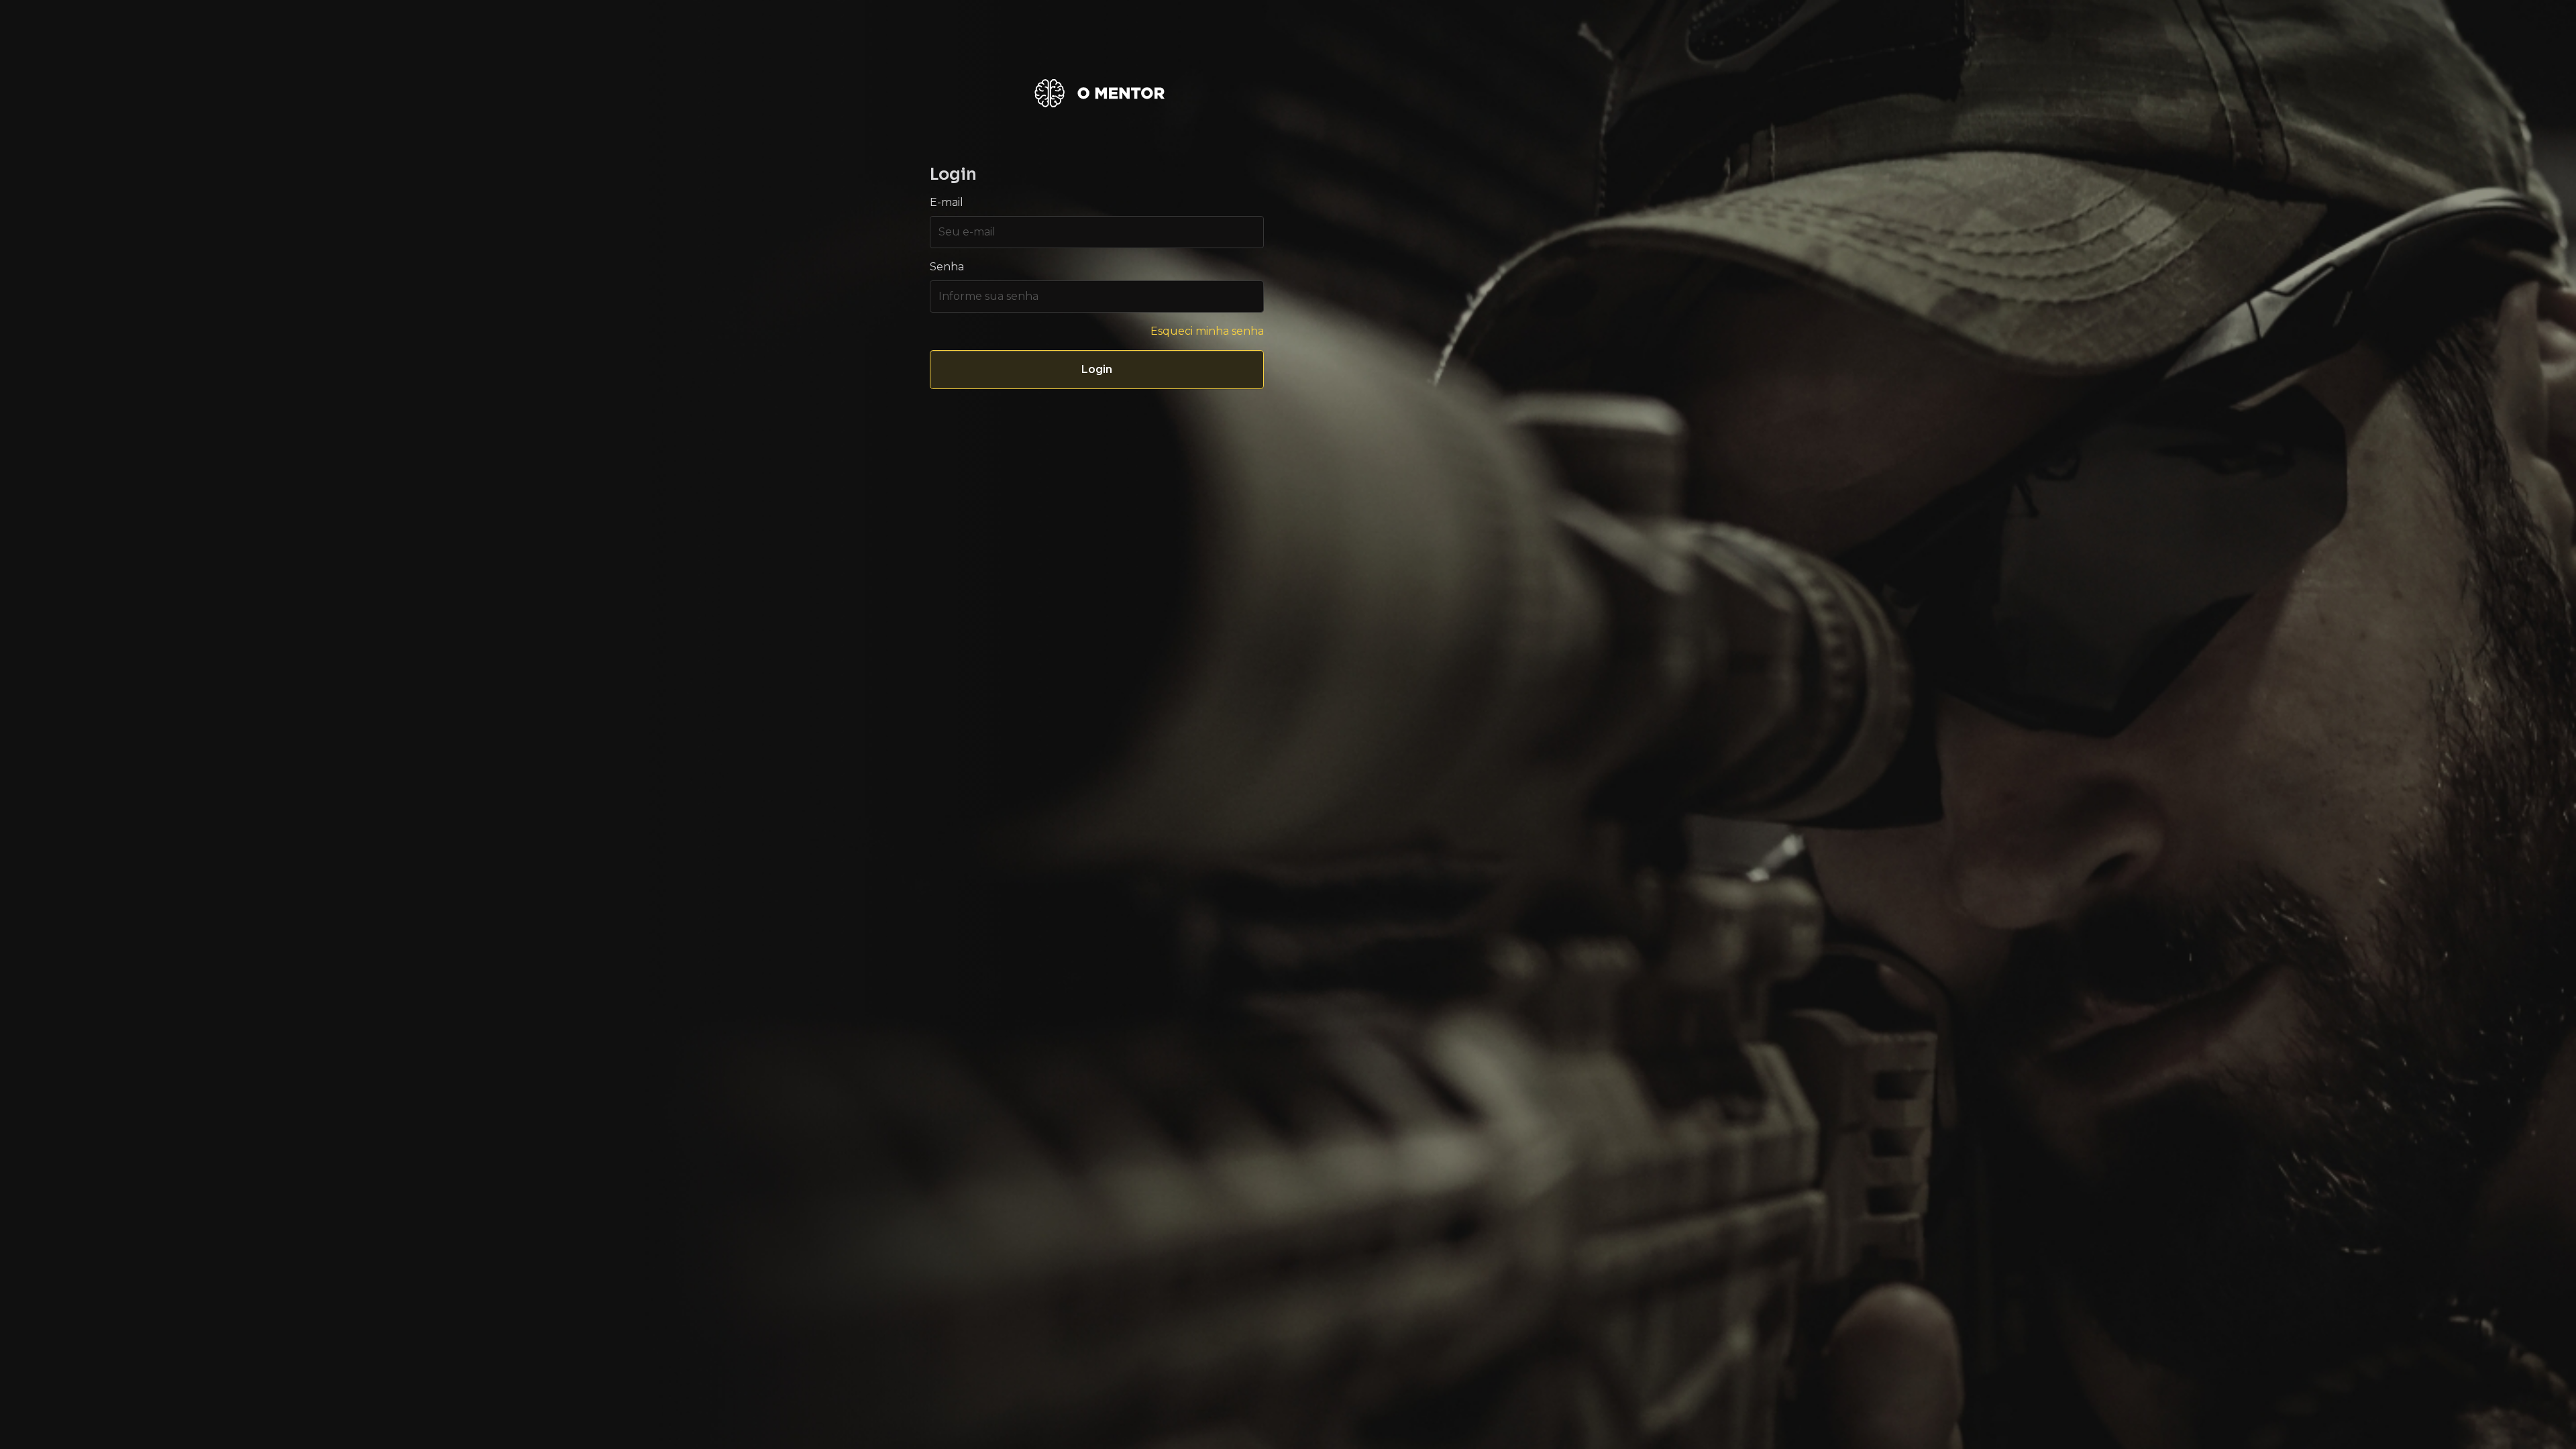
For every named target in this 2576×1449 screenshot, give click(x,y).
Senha (947, 267)
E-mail (947, 202)
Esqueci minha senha (1207, 331)
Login (1097, 369)
